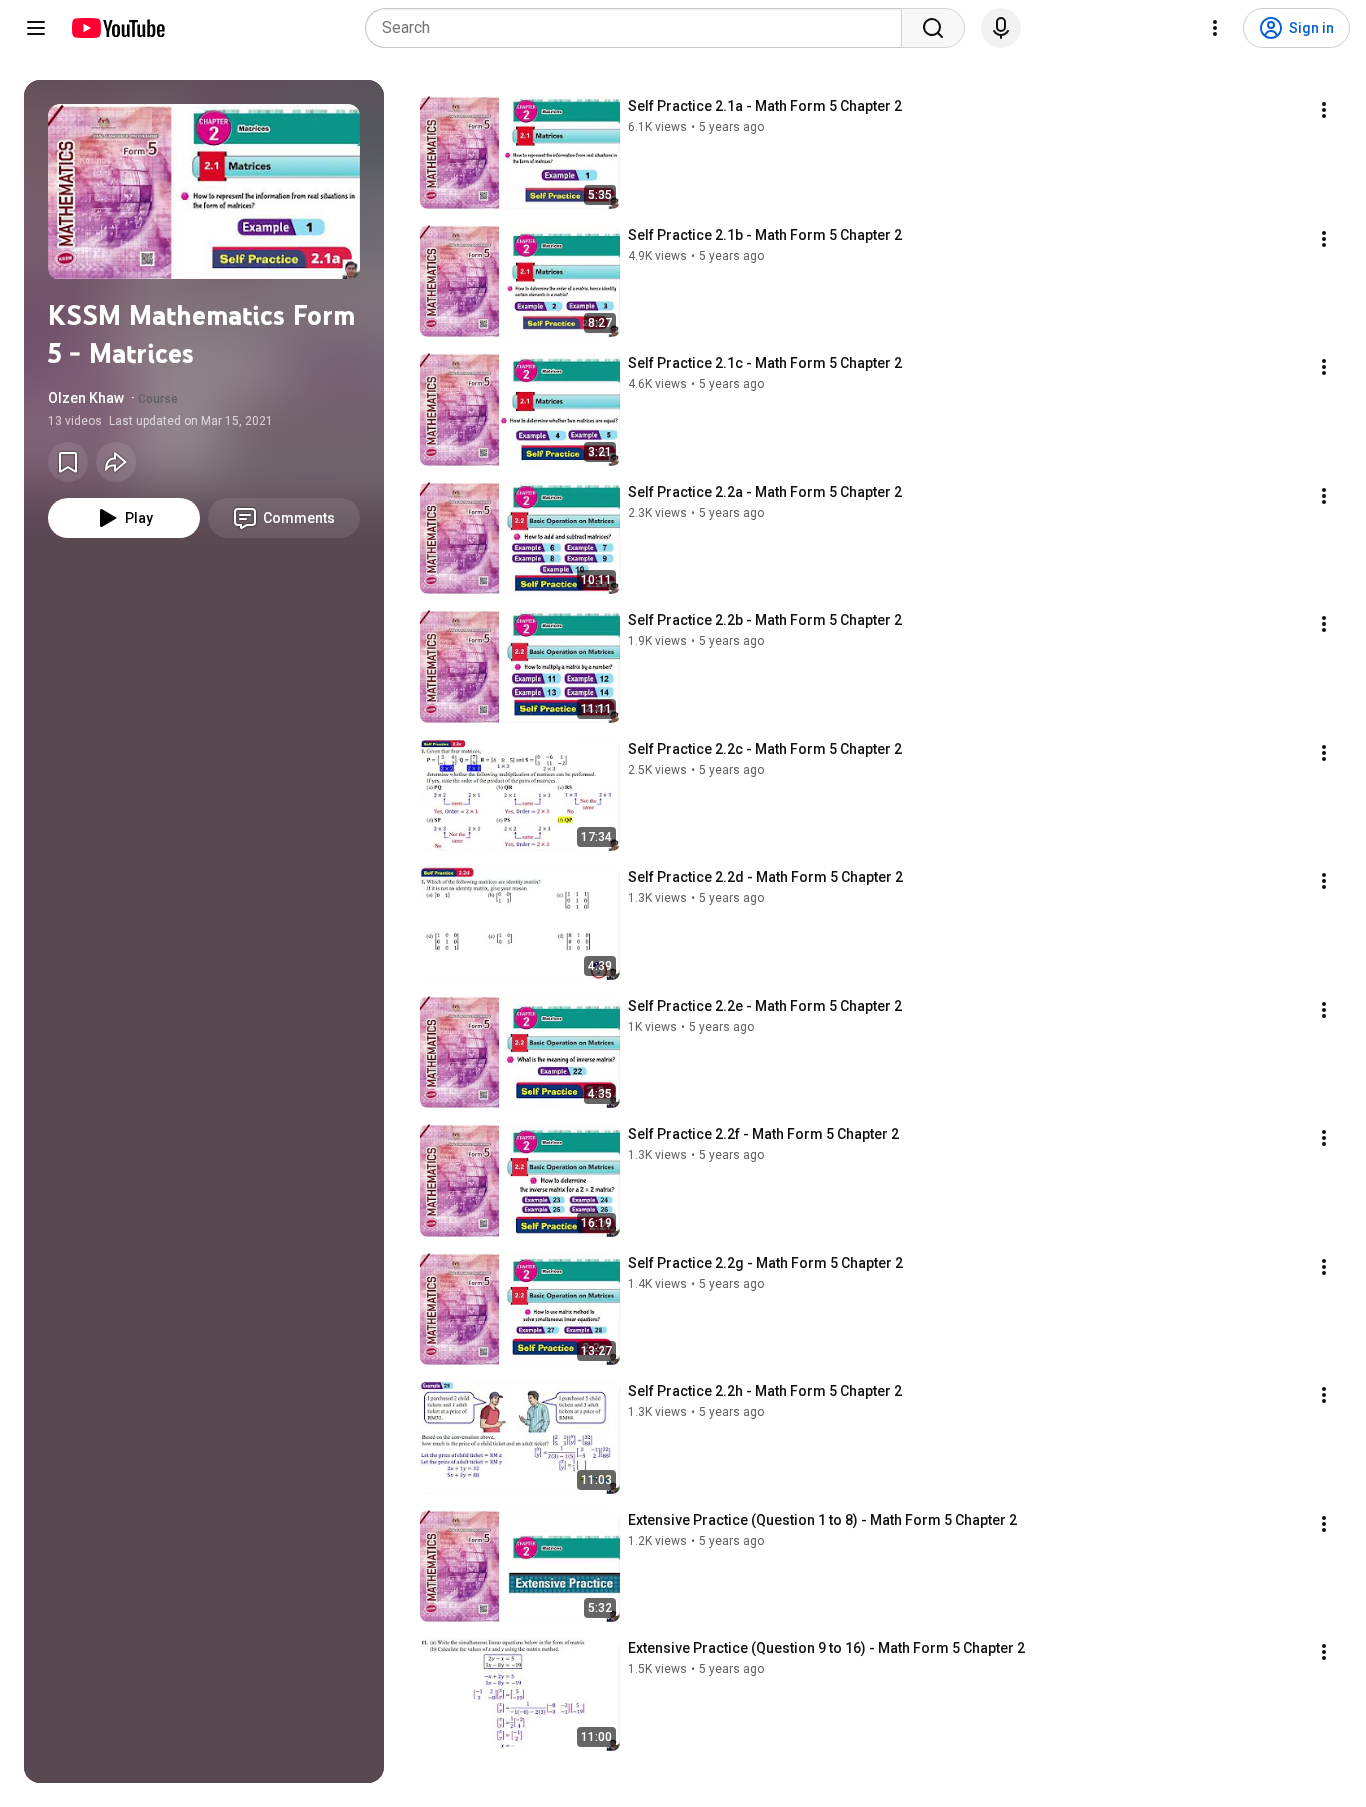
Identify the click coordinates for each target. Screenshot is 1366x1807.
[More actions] (1324, 110)
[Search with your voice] (1001, 28)
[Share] (116, 462)
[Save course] (68, 462)
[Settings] (1215, 28)
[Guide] (36, 28)
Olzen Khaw (86, 398)
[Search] (933, 28)
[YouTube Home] (117, 28)
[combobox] (639, 28)
